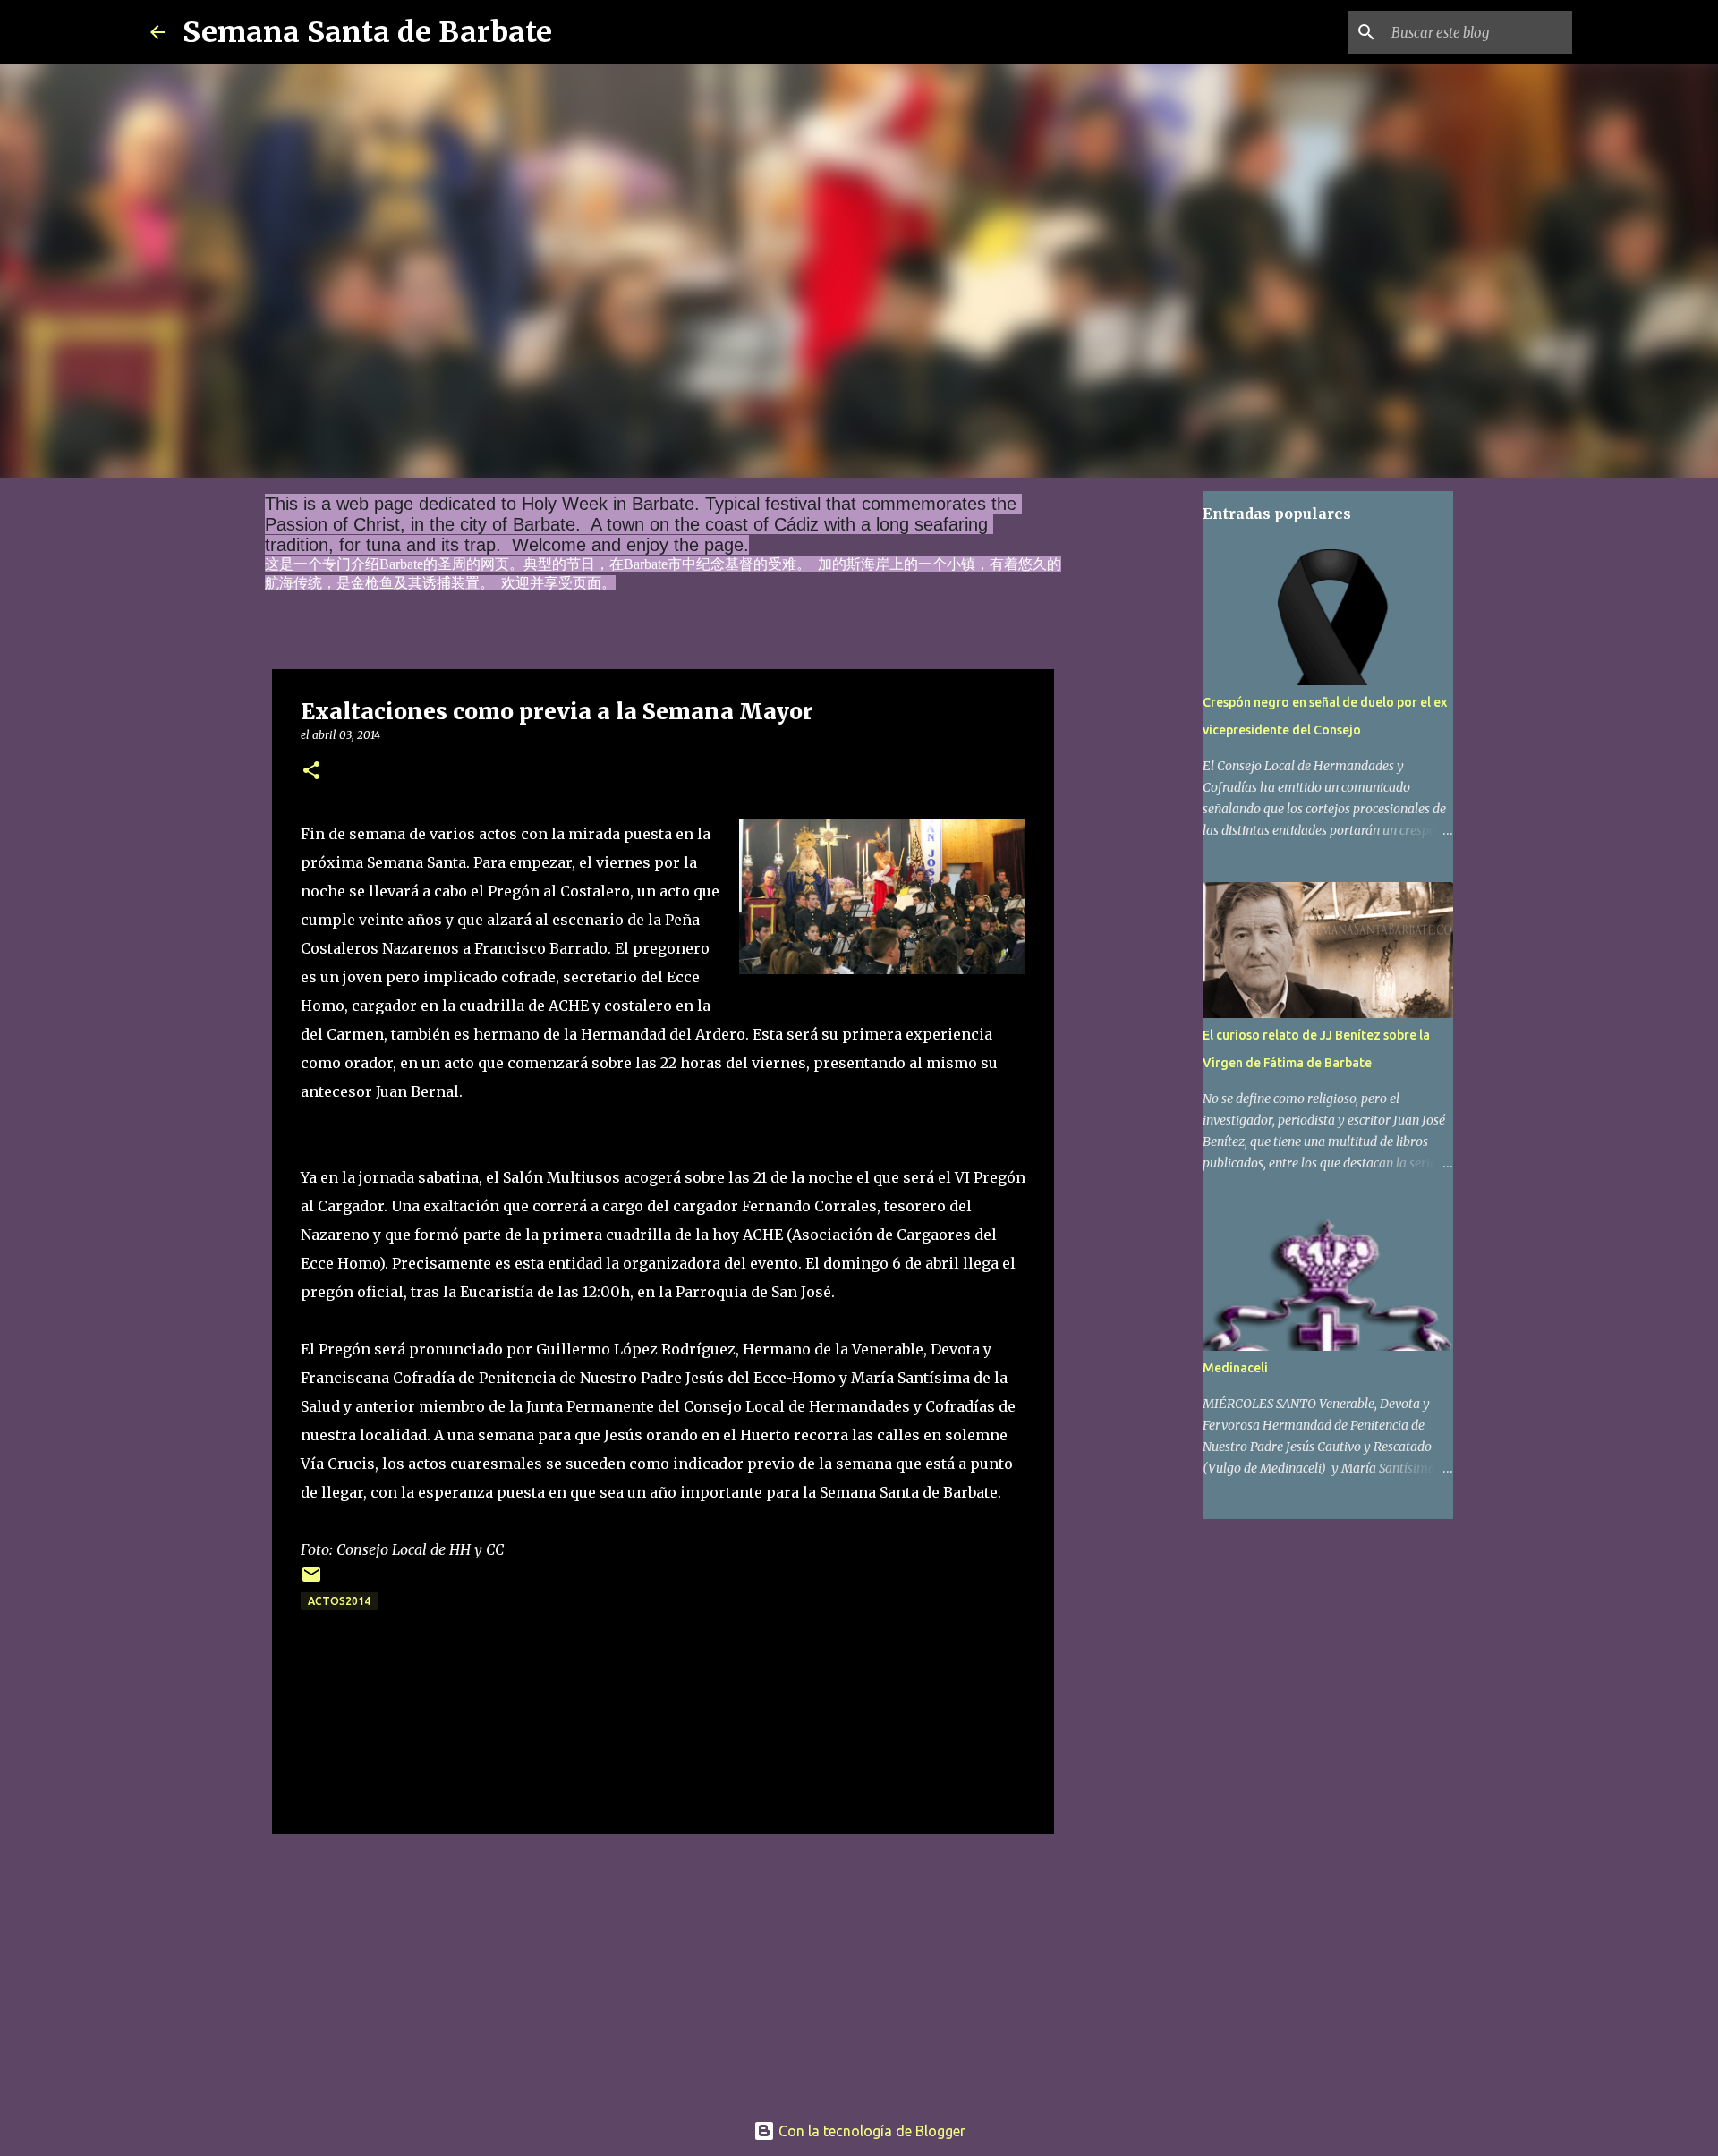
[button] (311, 772)
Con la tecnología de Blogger (870, 2131)
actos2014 (339, 1601)
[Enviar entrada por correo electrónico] (311, 1581)
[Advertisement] (663, 1966)
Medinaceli (1235, 1368)
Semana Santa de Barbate (367, 32)
